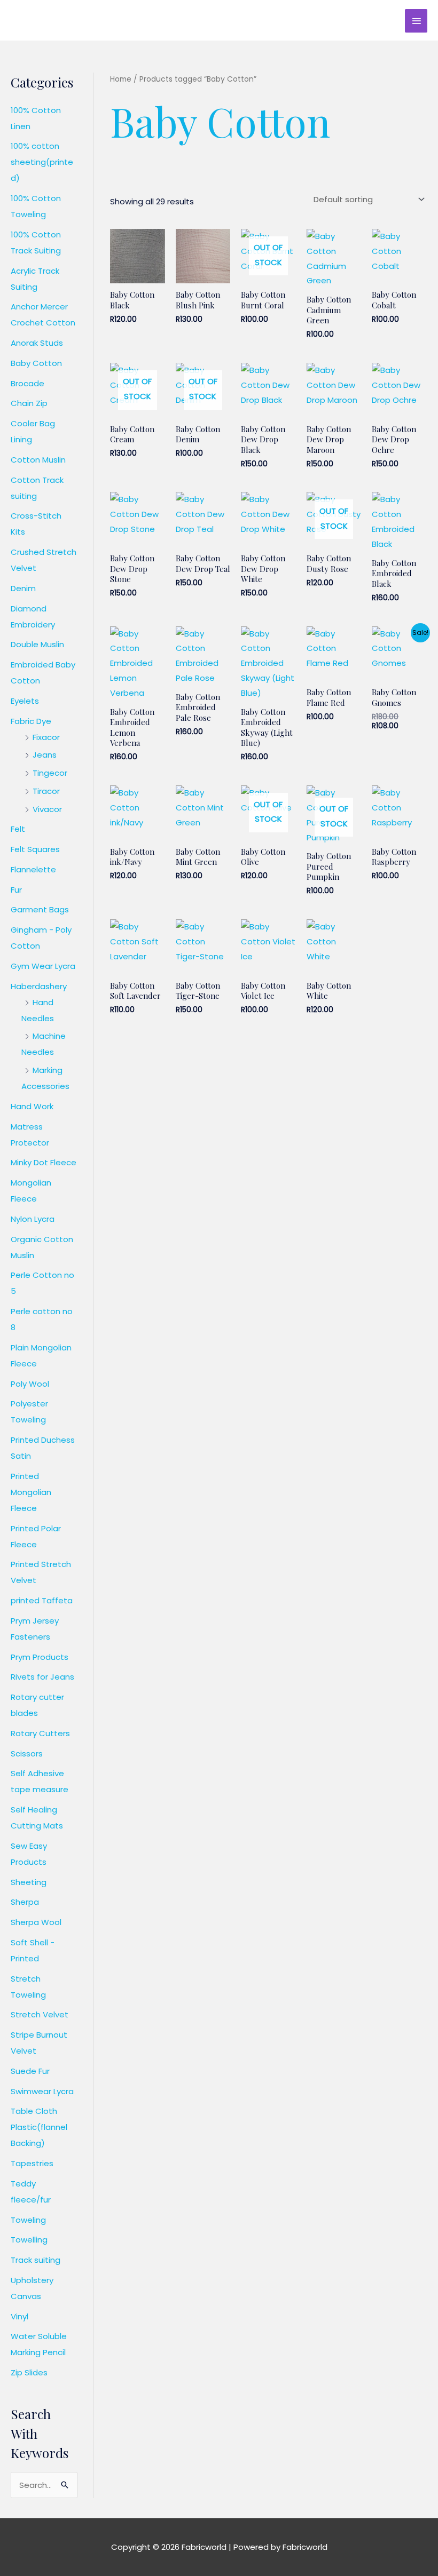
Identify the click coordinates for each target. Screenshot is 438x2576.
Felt (18, 829)
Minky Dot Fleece (44, 1162)
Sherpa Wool (36, 1922)
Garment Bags (40, 909)
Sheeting (29, 1882)
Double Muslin (37, 644)
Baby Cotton (36, 363)
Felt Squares (35, 849)
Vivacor (47, 809)
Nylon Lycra (33, 1219)
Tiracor (46, 791)
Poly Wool (30, 1384)
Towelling (29, 2240)
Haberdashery (39, 986)
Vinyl (19, 2316)
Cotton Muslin (38, 460)
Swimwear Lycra (42, 2091)
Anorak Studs (37, 343)
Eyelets (25, 701)
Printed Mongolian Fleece (31, 1492)
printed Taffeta (42, 1600)
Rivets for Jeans (42, 1677)
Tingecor (50, 773)
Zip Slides (29, 2372)
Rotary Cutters (40, 1733)
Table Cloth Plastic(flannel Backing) (39, 2127)
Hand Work (32, 1106)
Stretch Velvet (40, 2014)
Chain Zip (29, 403)
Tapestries (32, 2163)
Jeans (45, 755)
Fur (16, 890)
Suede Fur (30, 2071)
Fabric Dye (31, 721)
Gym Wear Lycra (43, 966)
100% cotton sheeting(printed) (42, 162)
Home (121, 79)
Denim (23, 588)
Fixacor (46, 737)
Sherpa (25, 1902)
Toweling (28, 2220)
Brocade (28, 383)
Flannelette (33, 869)
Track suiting (36, 2260)
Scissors (27, 1754)
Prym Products (40, 1657)
